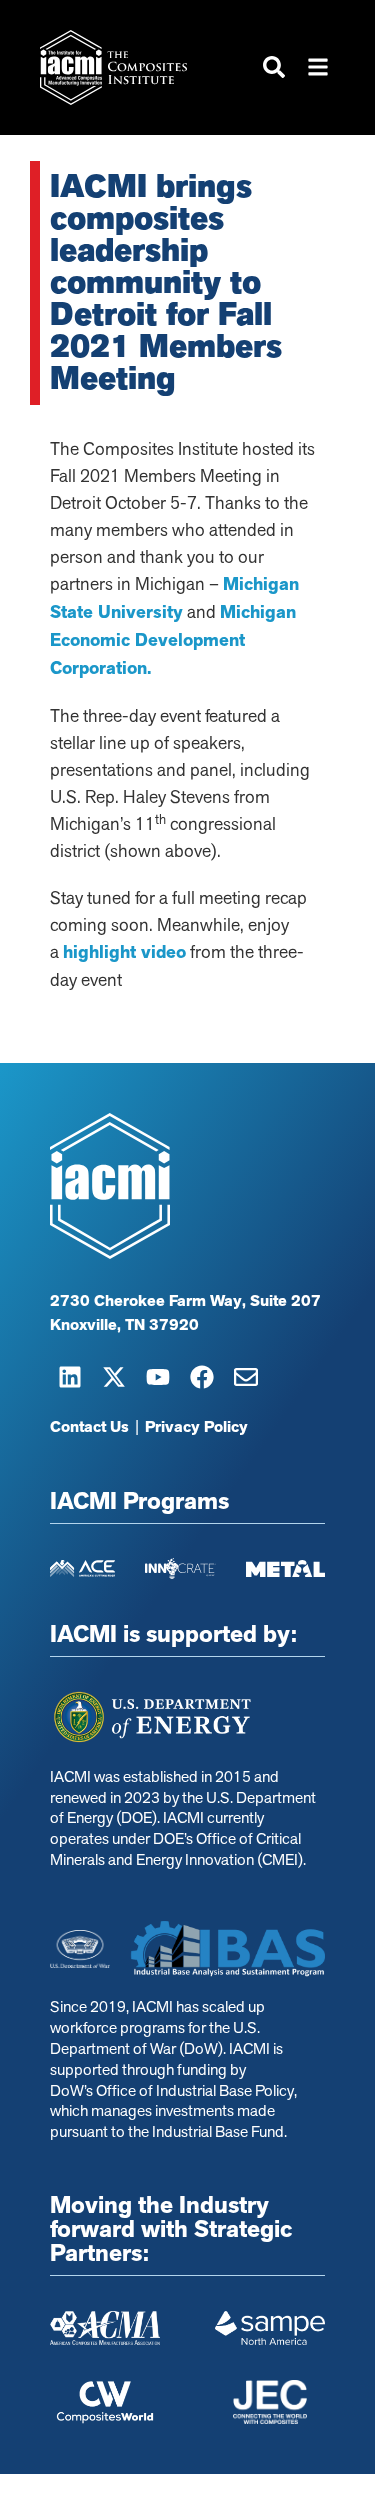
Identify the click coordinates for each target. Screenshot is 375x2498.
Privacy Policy (196, 1427)
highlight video (124, 952)
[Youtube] (158, 1377)
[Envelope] (246, 1377)
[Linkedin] (70, 1377)
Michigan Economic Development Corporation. (173, 640)
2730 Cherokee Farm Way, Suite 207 (185, 1301)
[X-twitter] (114, 1377)
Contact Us (89, 1427)
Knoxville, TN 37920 (124, 1325)
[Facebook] (202, 1377)
